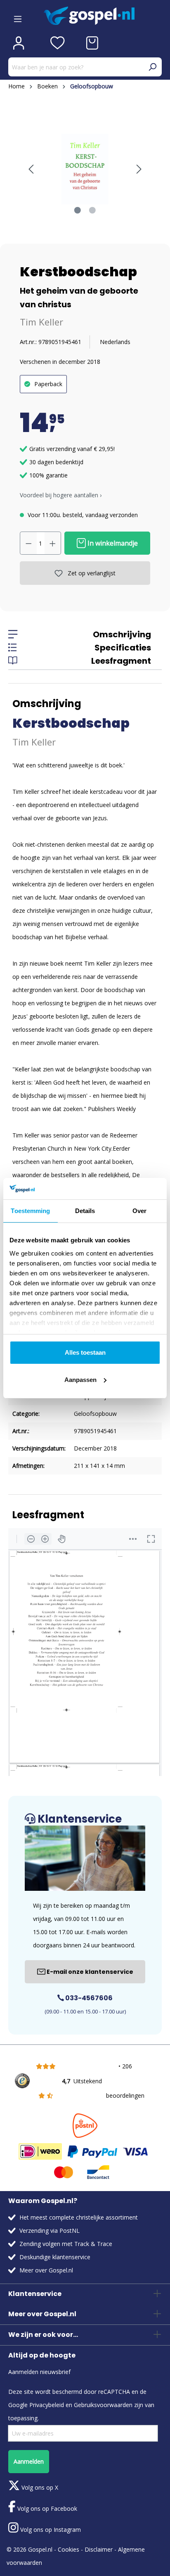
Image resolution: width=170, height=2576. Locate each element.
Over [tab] (139, 1211)
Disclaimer (99, 2549)
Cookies (68, 2549)
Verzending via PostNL (50, 2231)
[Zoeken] (152, 67)
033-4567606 (88, 1998)
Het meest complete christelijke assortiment (79, 2217)
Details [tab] (85, 1211)
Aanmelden (29, 2461)
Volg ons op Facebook (46, 2508)
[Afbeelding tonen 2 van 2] (92, 210)
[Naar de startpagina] (103, 16)
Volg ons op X (39, 2487)
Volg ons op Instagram (50, 2530)
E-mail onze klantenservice (89, 1972)
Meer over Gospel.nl (46, 2270)
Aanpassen (80, 1380)
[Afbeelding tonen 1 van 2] (78, 210)
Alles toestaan (85, 1352)
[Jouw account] (19, 43)
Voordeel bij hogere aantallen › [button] (61, 495)
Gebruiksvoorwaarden (103, 2405)
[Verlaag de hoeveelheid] (28, 543)
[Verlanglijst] (58, 43)
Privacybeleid (47, 2405)
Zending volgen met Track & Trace (66, 2244)
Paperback (48, 384)
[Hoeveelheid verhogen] (53, 543)
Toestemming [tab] (30, 1211)
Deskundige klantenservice (55, 2257)
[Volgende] (139, 169)
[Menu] (18, 16)
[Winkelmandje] (92, 43)
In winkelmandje (112, 543)
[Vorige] (31, 169)
